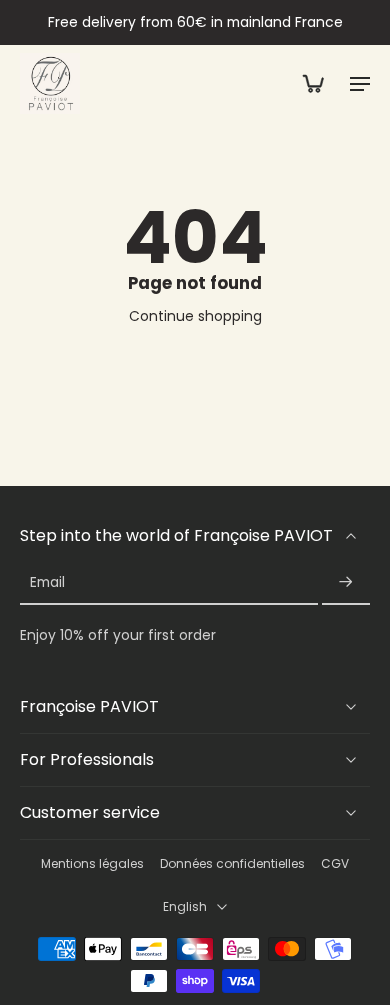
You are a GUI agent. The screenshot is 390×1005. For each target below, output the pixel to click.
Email (47, 583)
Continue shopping (195, 316)
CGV (335, 864)
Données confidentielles (232, 864)
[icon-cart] (312, 83)
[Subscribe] (346, 583)
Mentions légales (92, 864)
